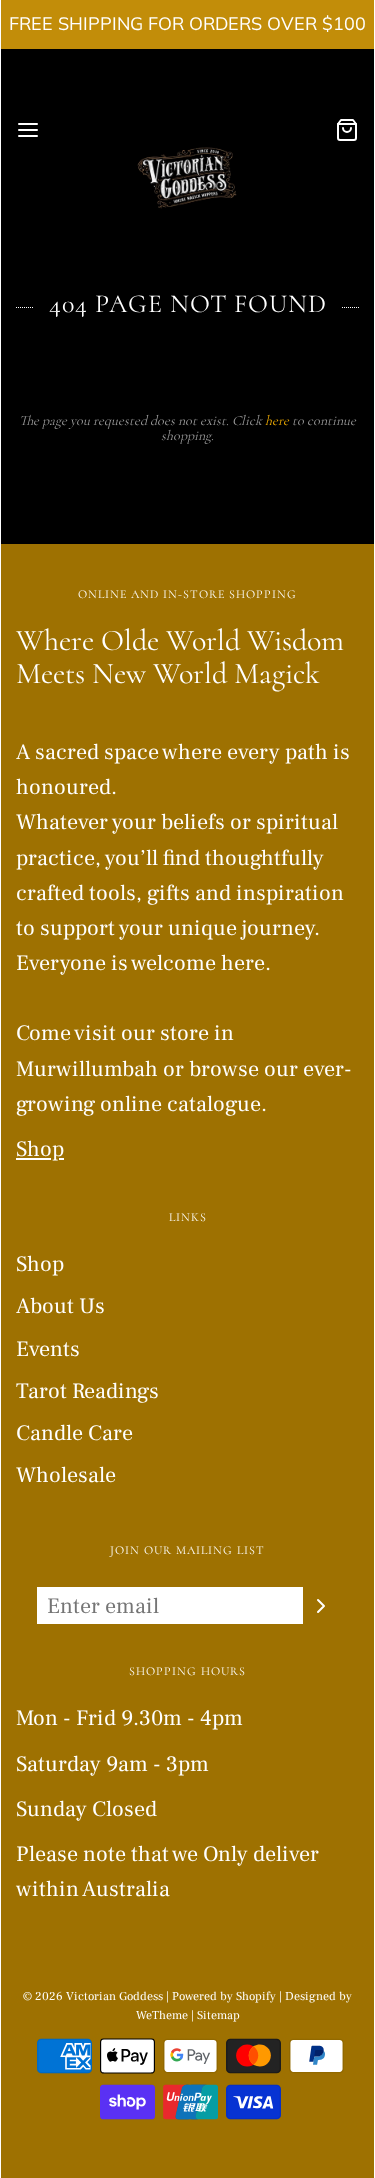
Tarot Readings (87, 1391)
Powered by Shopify (224, 1996)
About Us (60, 1306)
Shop (40, 1149)
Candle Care (74, 1433)
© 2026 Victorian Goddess (93, 1996)
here (277, 420)
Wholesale (66, 1475)
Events (48, 1349)
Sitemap (218, 2015)
